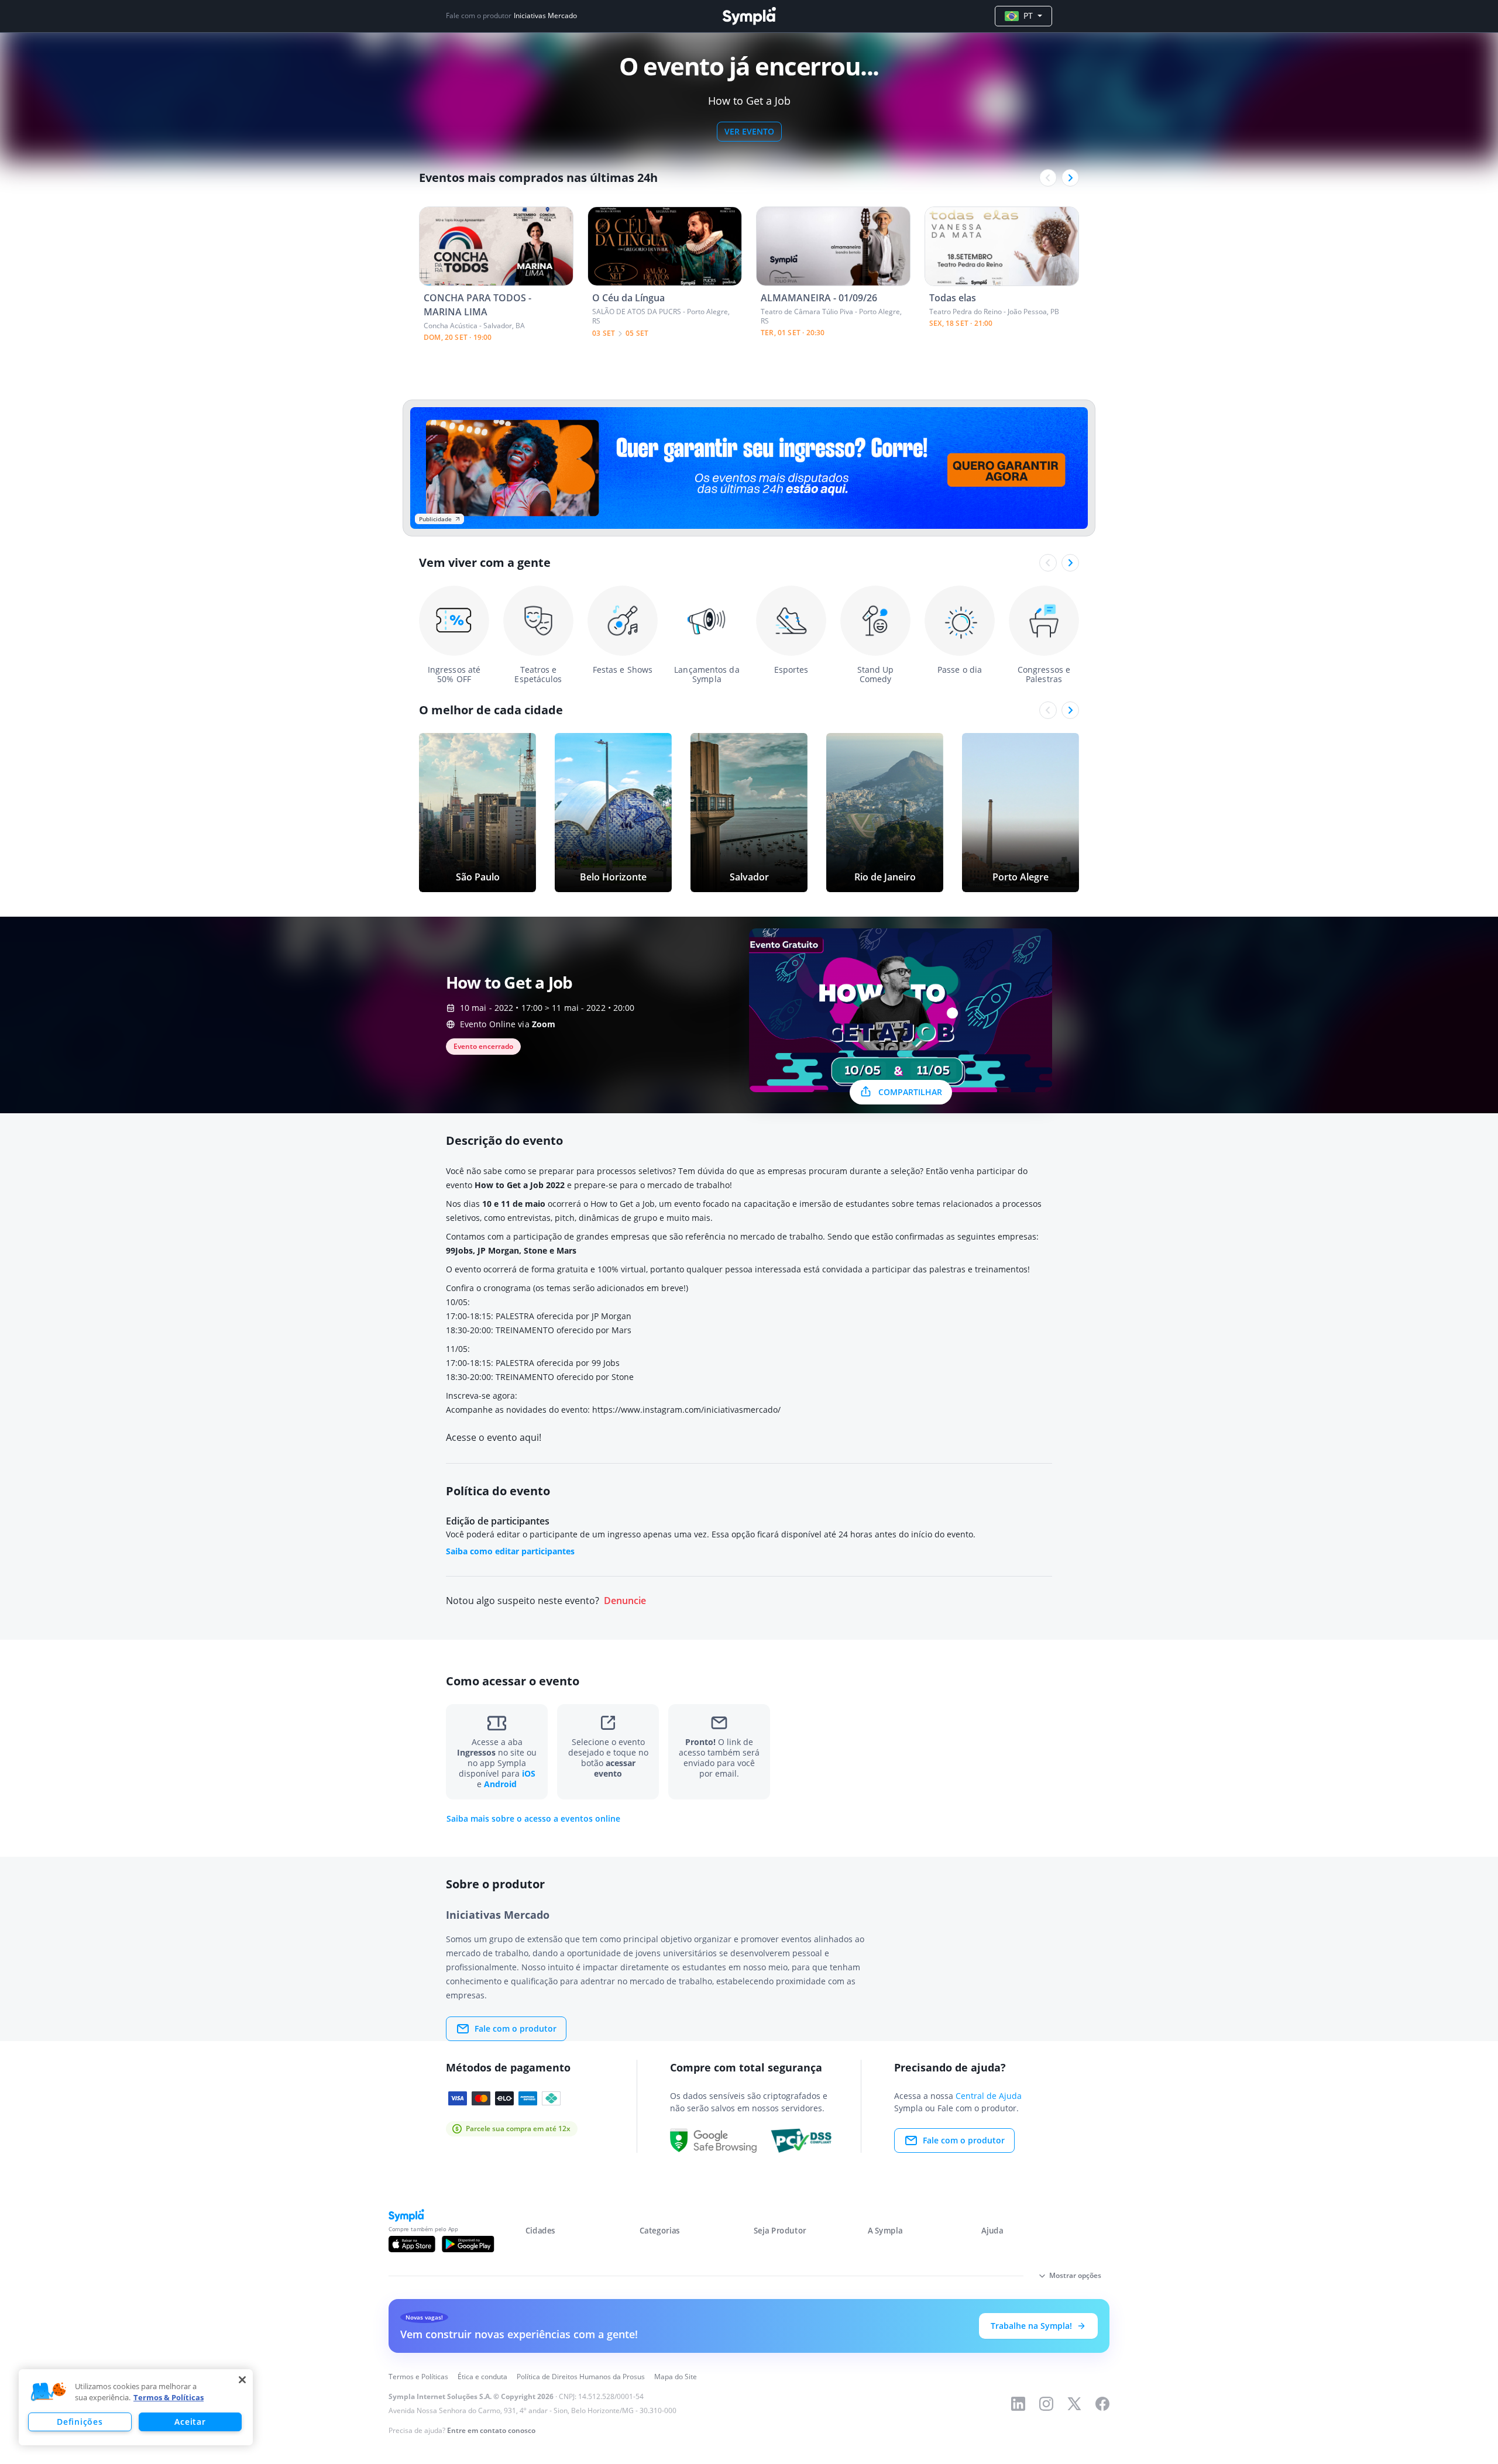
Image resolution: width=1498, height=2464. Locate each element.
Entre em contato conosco (491, 2430)
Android (500, 1784)
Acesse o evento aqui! (494, 1437)
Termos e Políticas (418, 2377)
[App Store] (412, 2244)
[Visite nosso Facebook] (1102, 2404)
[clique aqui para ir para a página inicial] (749, 16)
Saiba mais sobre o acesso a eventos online (533, 1819)
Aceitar (190, 2422)
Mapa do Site (676, 2377)
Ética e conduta (482, 2377)
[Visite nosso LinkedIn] (1018, 2404)
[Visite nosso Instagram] (1046, 2404)
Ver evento (749, 131)
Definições (80, 2422)
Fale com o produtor (516, 2028)
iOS (529, 1773)
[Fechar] (242, 2380)
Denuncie (625, 1601)
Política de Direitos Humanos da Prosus (581, 2377)
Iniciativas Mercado (545, 16)
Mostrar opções (1075, 2275)
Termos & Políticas (169, 2397)
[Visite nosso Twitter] (1074, 2404)
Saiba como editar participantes (510, 1551)
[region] (136, 2407)
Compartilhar (910, 1092)
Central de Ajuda (989, 2096)
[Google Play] (468, 2244)
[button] (49, 2392)
